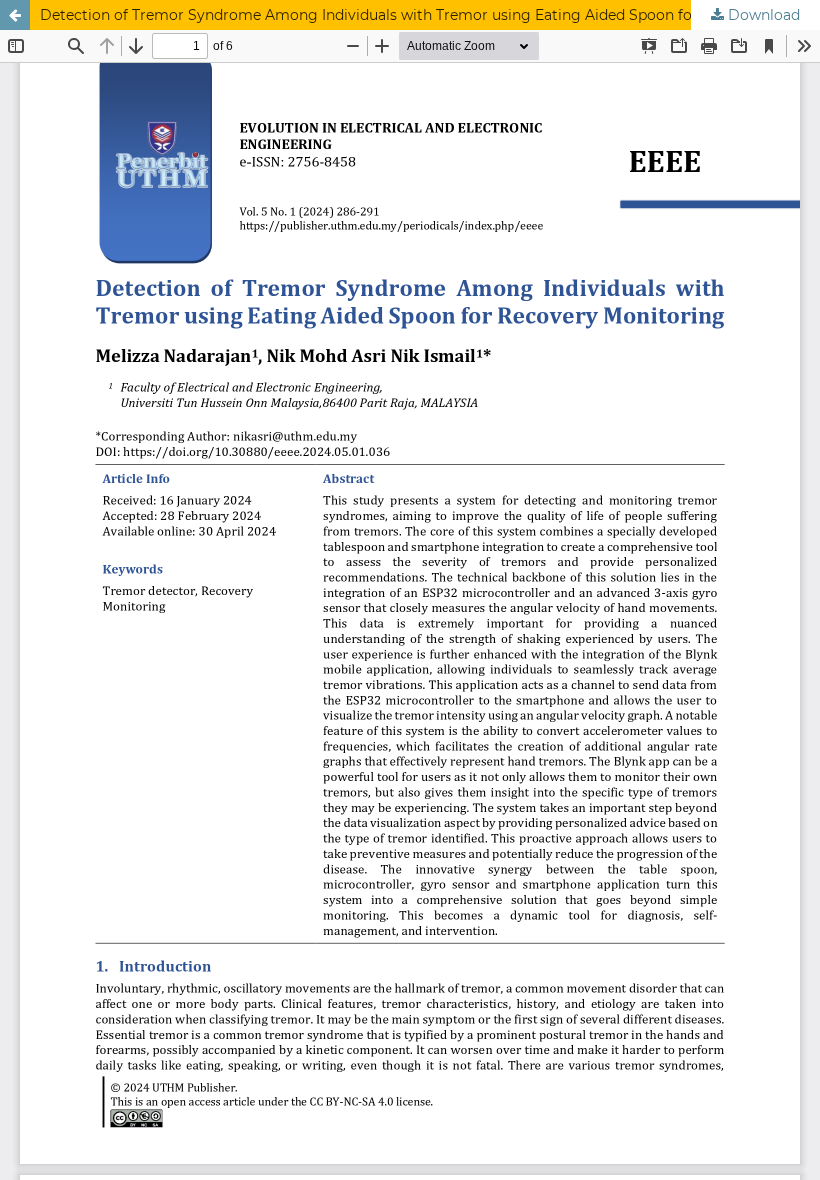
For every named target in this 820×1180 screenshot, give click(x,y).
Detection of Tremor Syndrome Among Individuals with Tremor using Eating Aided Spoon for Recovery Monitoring (430, 15)
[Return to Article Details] (15, 15)
